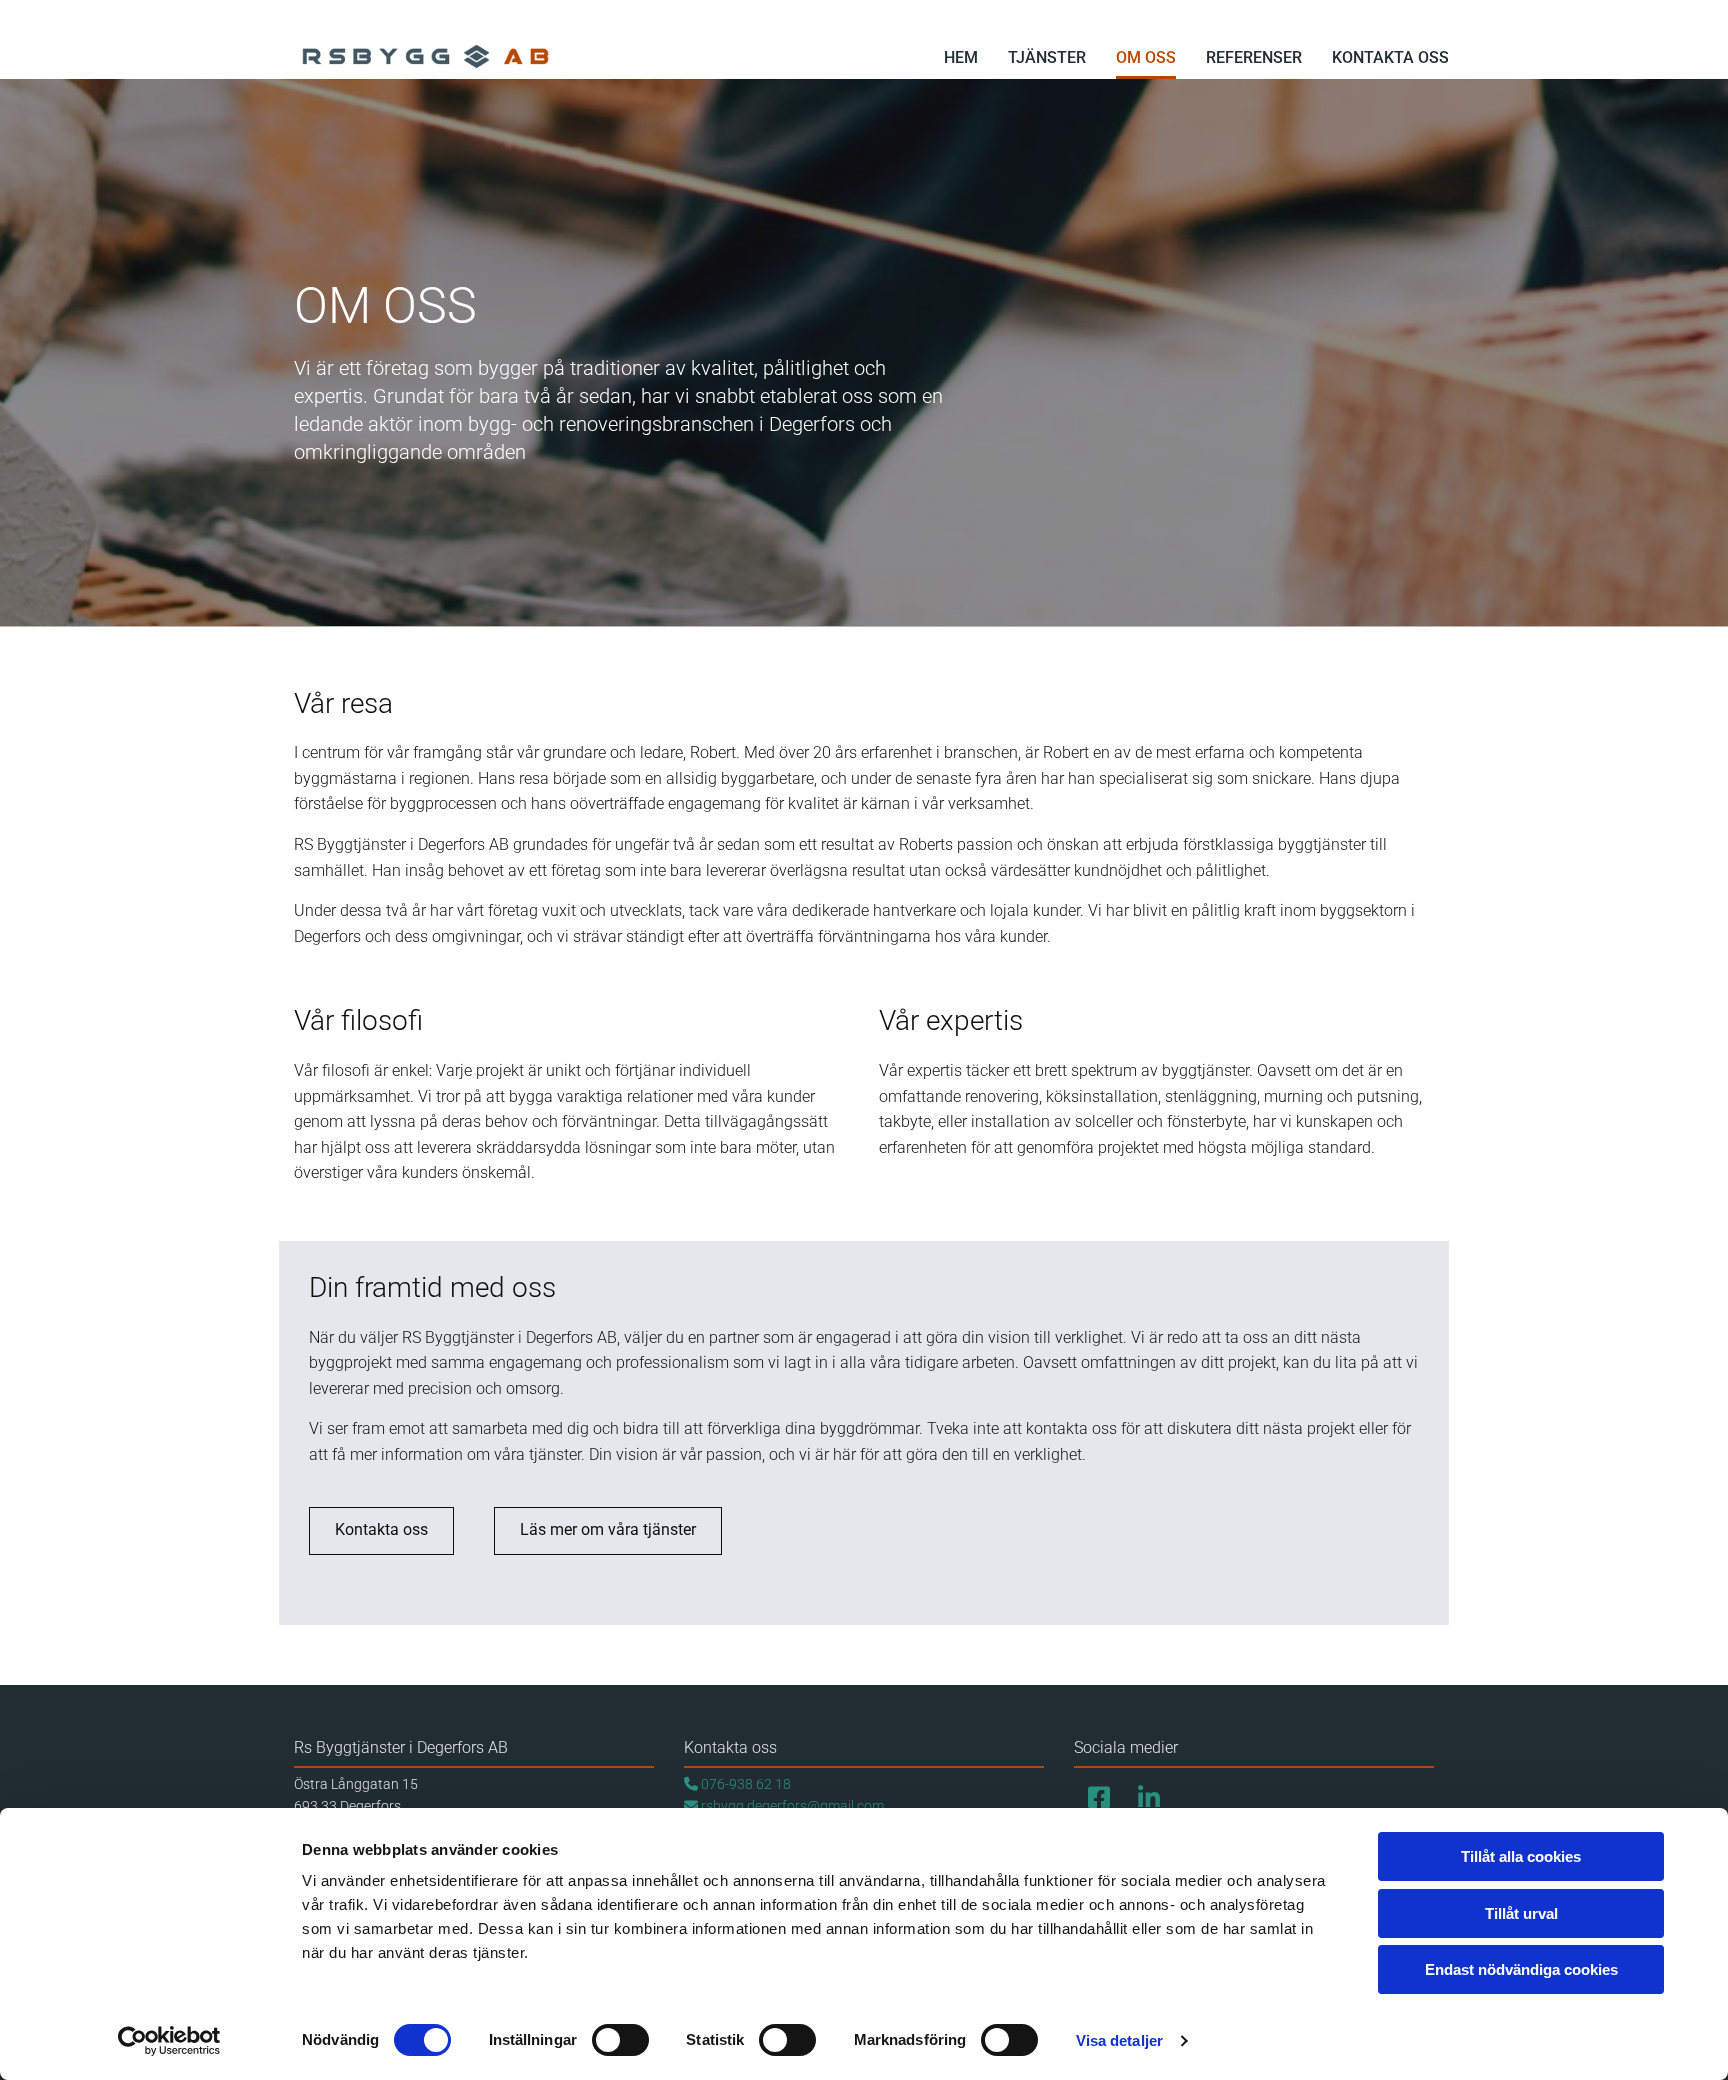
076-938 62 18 (737, 1784)
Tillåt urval (1521, 1913)
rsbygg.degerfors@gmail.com (784, 1806)
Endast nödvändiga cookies (1521, 1969)
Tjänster (1047, 57)
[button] (381, 1531)
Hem (961, 57)
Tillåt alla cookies (1521, 1856)
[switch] (620, 2040)
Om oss (1146, 57)
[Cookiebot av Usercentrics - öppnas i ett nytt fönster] (169, 2041)
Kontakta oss (1390, 57)
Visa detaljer (1119, 2040)
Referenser (1254, 57)
